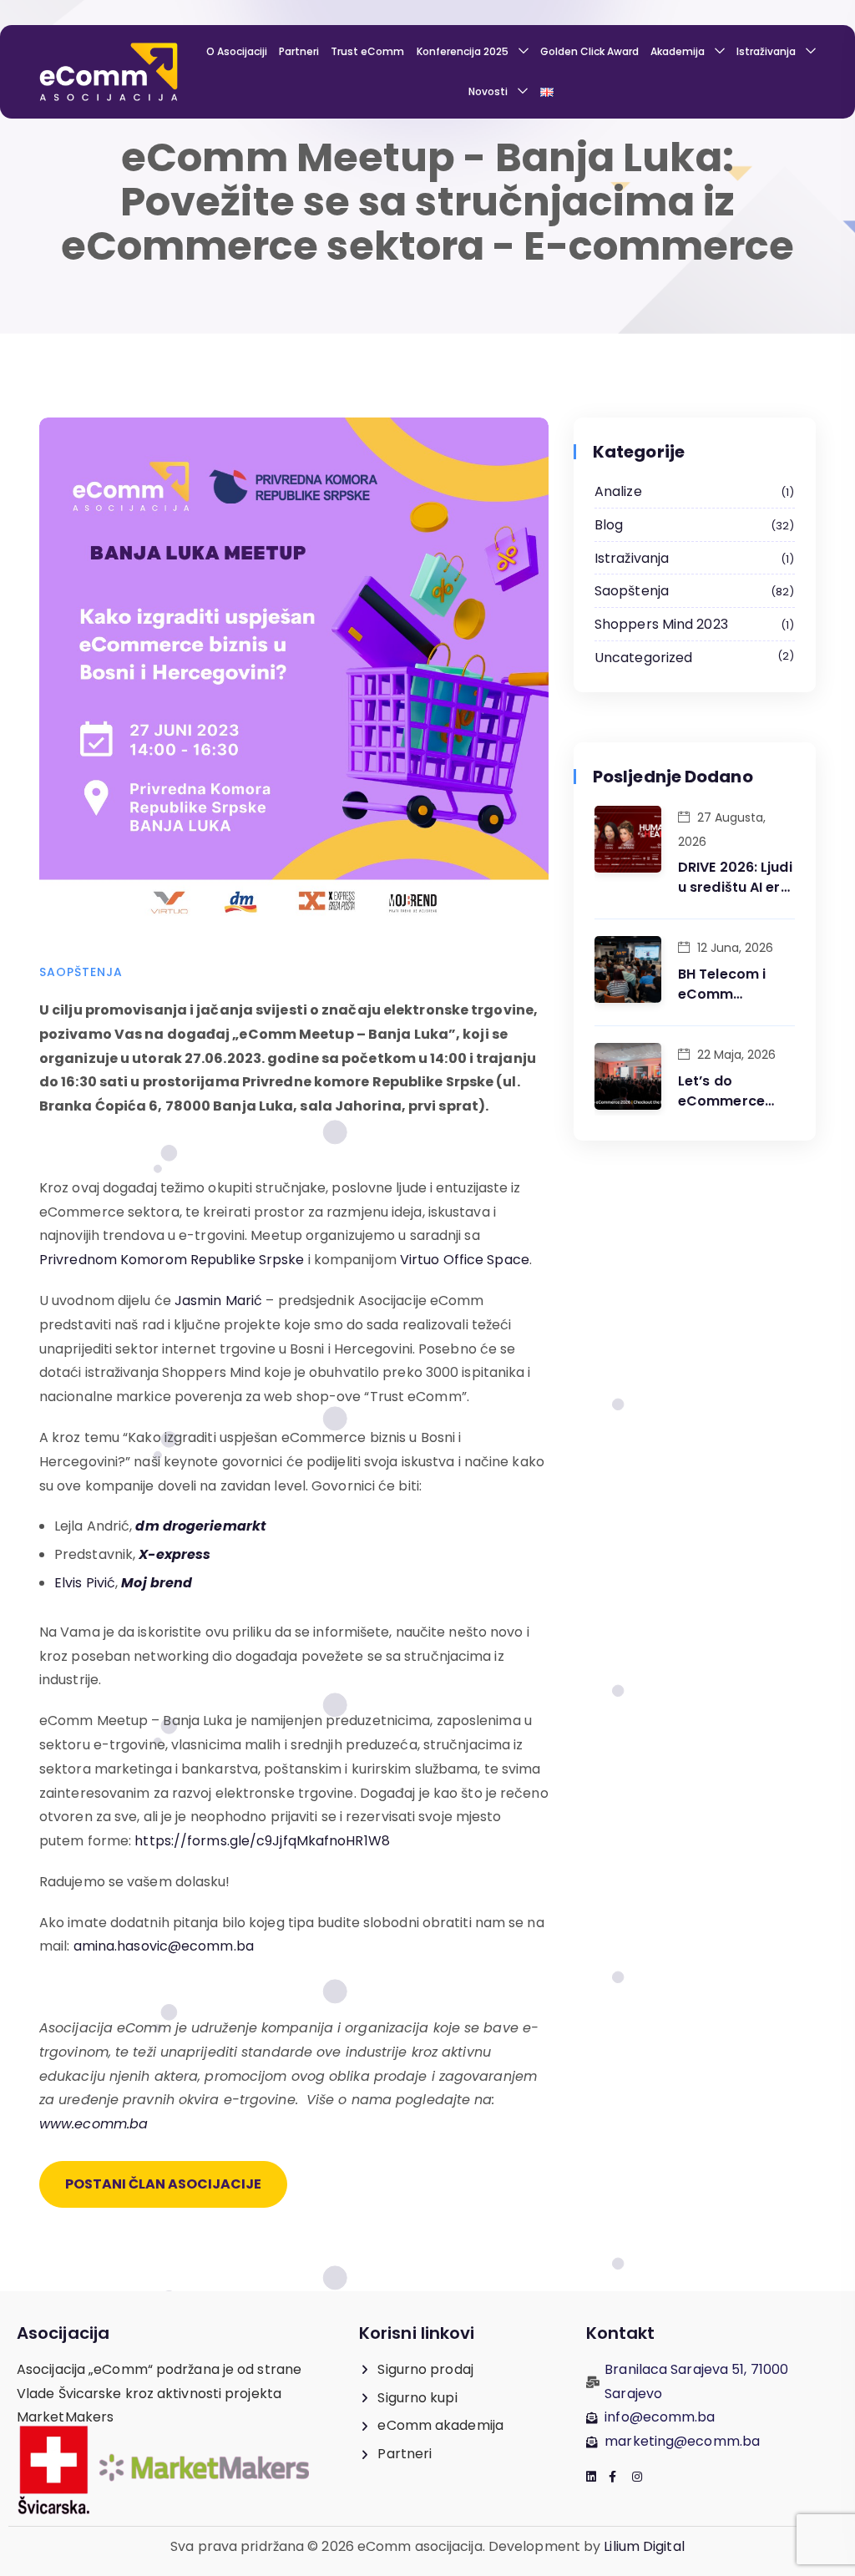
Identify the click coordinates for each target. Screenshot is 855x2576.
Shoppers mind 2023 (692, 624)
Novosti (488, 91)
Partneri (299, 51)
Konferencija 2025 (463, 51)
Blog (692, 525)
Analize (692, 491)
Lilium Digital (643, 2546)
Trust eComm (367, 51)
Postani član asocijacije (163, 2184)
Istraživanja (766, 51)
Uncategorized (692, 658)
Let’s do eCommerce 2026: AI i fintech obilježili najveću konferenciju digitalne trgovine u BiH (735, 1091)
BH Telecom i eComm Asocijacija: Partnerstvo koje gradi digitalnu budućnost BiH (736, 984)
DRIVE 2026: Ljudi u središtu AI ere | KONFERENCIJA (735, 878)
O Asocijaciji (237, 51)
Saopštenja (81, 972)
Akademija (678, 51)
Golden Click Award (589, 51)
